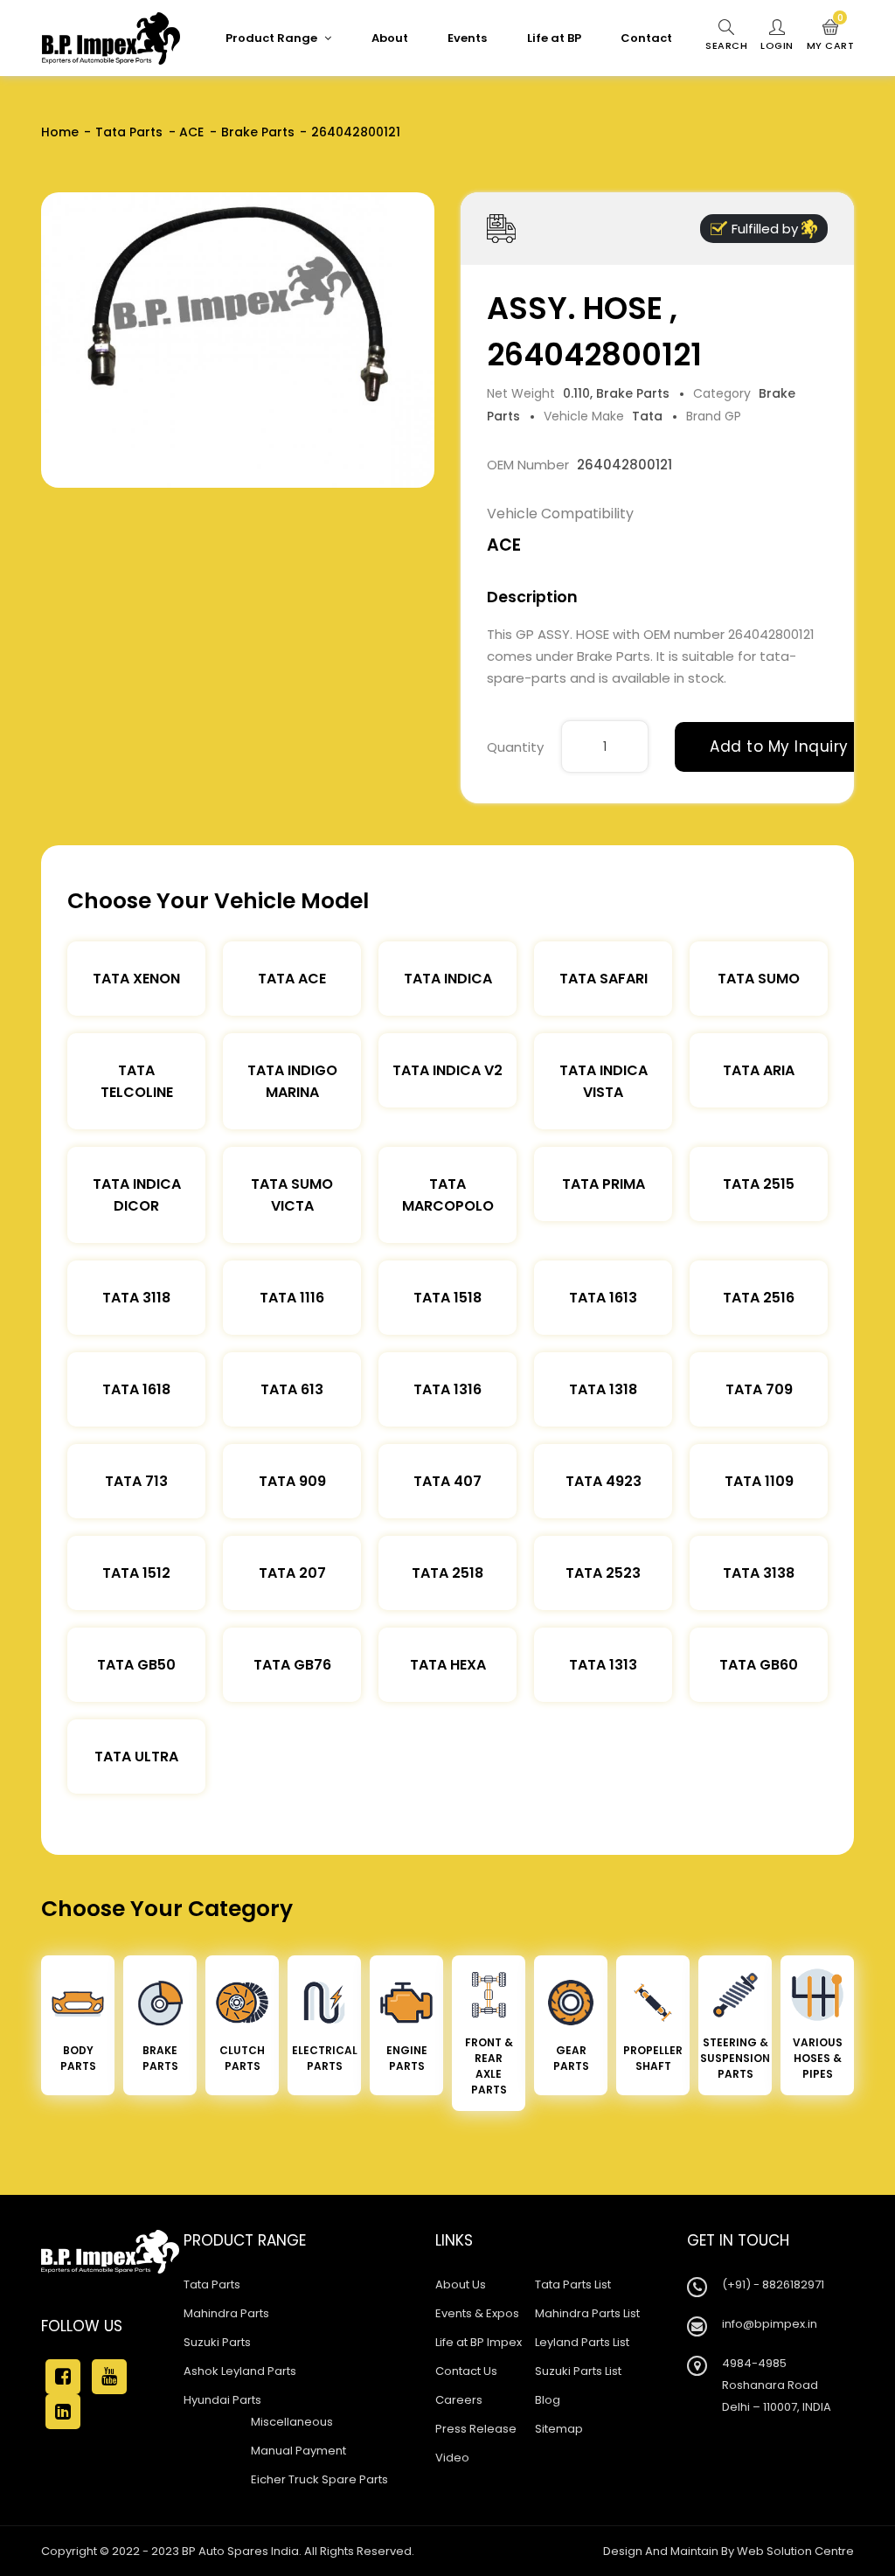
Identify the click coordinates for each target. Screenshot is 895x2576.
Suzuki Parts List (578, 2371)
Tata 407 (447, 1481)
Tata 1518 (447, 1298)
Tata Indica (448, 979)
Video (452, 2458)
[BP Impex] (111, 38)
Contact (646, 38)
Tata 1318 (603, 1389)
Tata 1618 (136, 1389)
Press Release (476, 2429)
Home (60, 132)
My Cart (831, 36)
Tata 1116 (292, 1298)
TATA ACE (292, 979)
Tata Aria (759, 1070)
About (390, 38)
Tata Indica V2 (447, 1070)
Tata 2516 (759, 1298)
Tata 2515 (759, 1184)
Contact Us (466, 2371)
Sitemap (559, 2429)
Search (726, 45)
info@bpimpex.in (770, 2324)
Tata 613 (292, 1389)
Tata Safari (604, 979)
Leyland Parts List (582, 2342)
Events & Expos (477, 2313)
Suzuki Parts (217, 2342)
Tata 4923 (604, 1481)
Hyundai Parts (222, 2400)
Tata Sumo (759, 979)
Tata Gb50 (136, 1665)
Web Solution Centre (795, 2551)
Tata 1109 (759, 1481)
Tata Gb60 (759, 1665)
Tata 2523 (603, 1573)
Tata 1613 (603, 1298)
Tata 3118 (136, 1298)
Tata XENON (136, 979)
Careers (459, 2400)
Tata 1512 (136, 1573)
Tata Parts (129, 132)
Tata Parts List (573, 2284)
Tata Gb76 (292, 1665)
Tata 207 (292, 1573)
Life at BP (554, 38)
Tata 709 (759, 1389)
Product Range (273, 38)
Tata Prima (604, 1184)
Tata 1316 (447, 1389)
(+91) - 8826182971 (773, 2284)
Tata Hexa (448, 1665)
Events (467, 38)
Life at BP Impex (479, 2342)
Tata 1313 (603, 1665)
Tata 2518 (447, 1573)
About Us (461, 2284)
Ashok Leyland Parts (240, 2371)
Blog (548, 2400)
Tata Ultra (136, 1757)
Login (777, 45)
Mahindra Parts (226, 2313)
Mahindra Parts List (587, 2313)
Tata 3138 (759, 1573)
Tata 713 (136, 1481)
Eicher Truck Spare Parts (319, 2479)
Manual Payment (298, 2451)
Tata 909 (292, 1481)
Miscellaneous (292, 2422)
